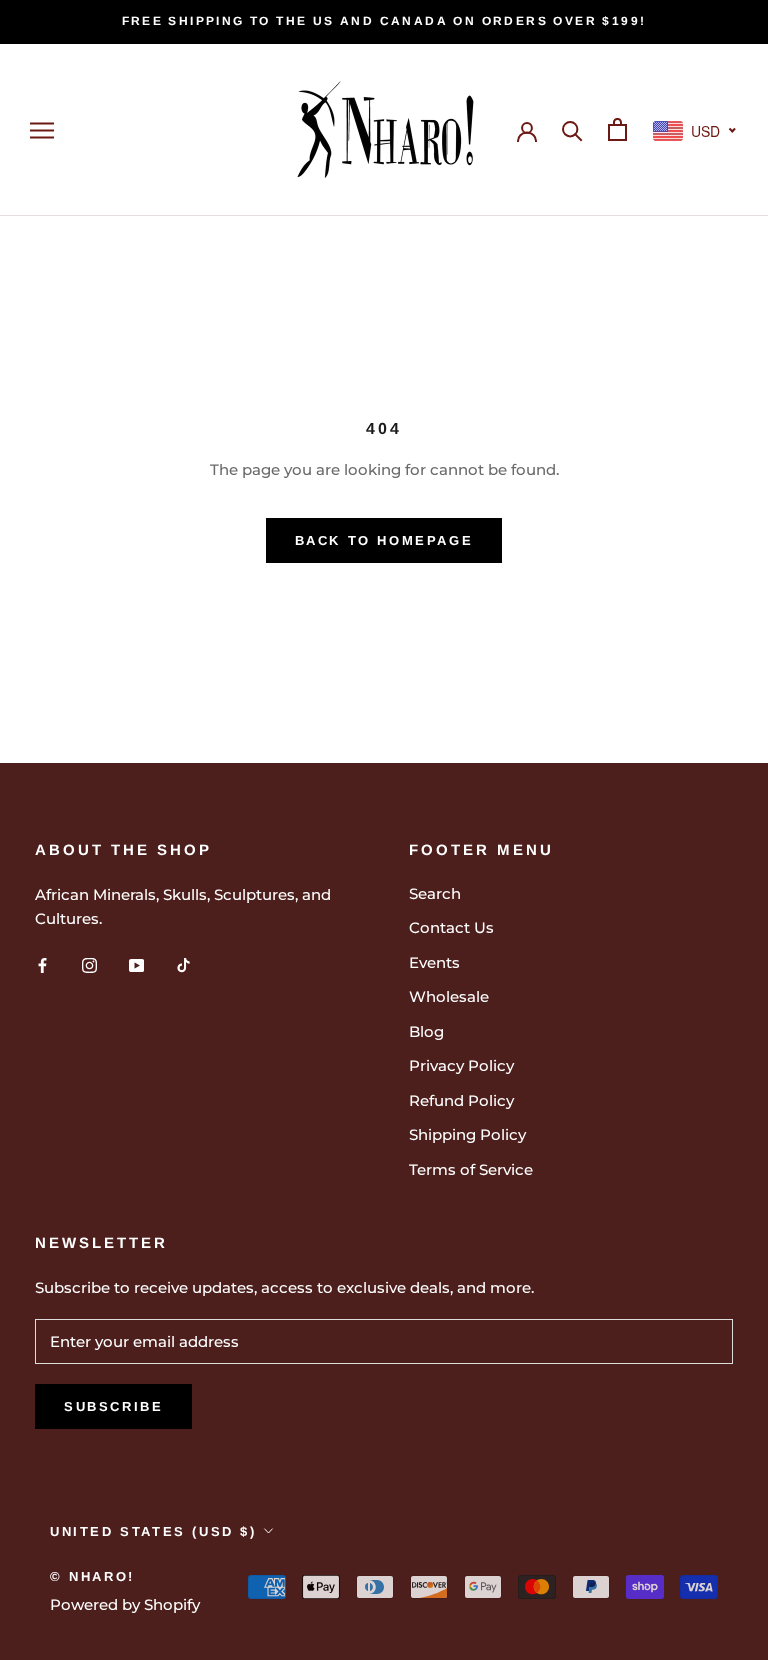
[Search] (572, 129)
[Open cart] (617, 129)
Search (435, 893)
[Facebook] (42, 964)
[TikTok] (183, 964)
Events (434, 962)
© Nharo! (92, 1576)
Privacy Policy (461, 1065)
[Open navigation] (42, 130)
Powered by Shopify (125, 1604)
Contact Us (451, 927)
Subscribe (113, 1406)
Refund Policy (461, 1100)
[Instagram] (89, 964)
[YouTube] (136, 964)
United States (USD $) (153, 1531)
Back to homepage (384, 540)
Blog (426, 1031)
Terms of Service (471, 1169)
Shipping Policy (467, 1134)
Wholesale (449, 996)
